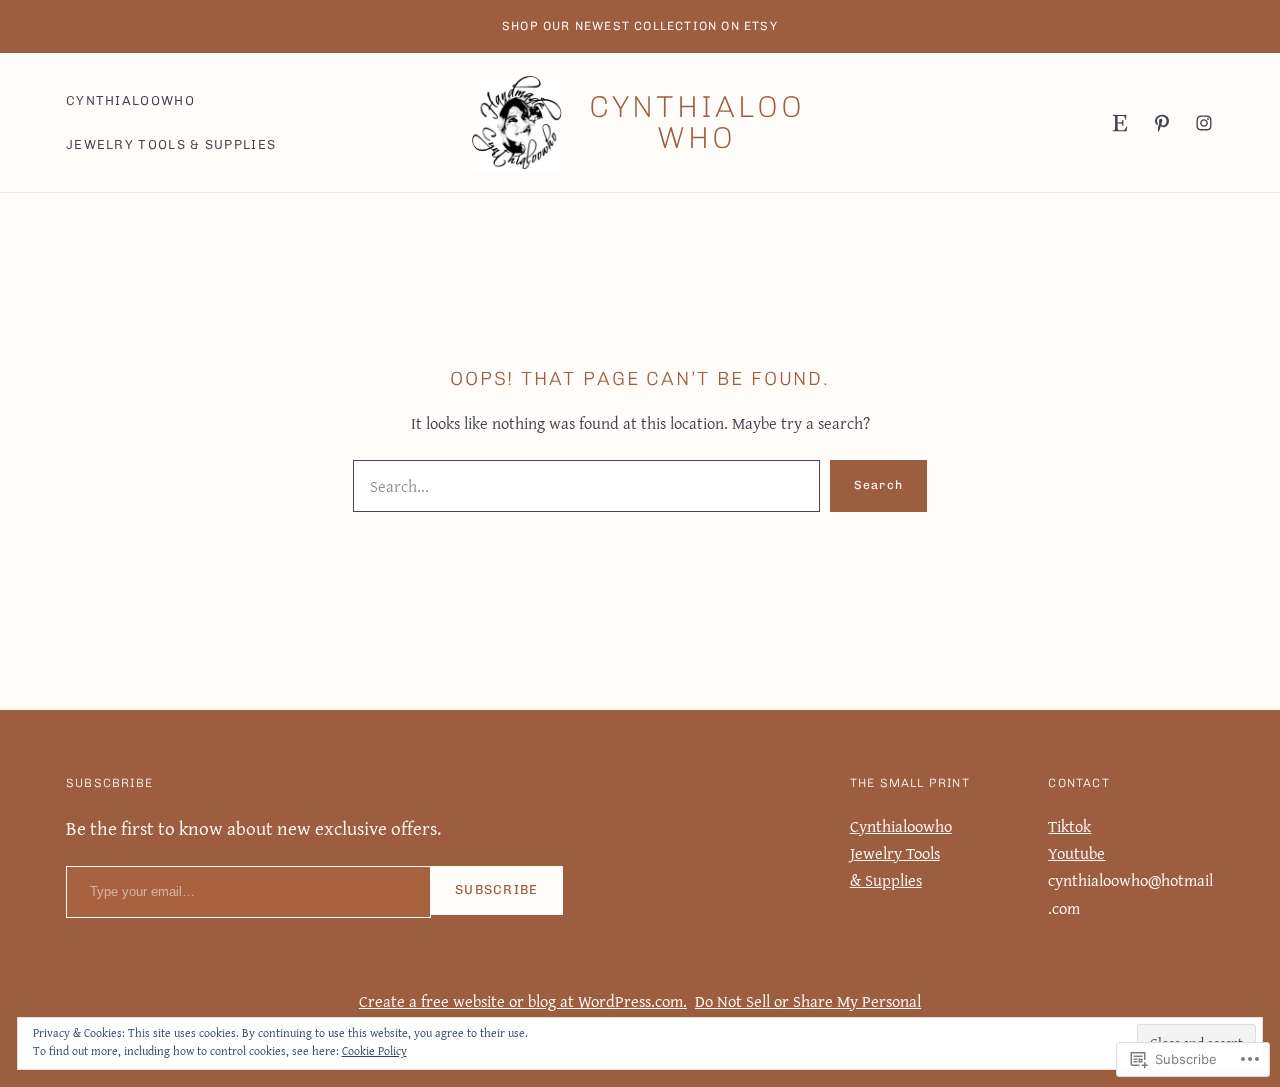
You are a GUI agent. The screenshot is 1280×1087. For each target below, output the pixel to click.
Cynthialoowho (697, 122)
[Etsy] (1120, 123)
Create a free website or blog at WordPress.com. (523, 1001)
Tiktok (1069, 826)
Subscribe (497, 889)
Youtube (1076, 853)
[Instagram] (1204, 123)
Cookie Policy (374, 1050)
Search (878, 485)
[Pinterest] (1162, 123)
